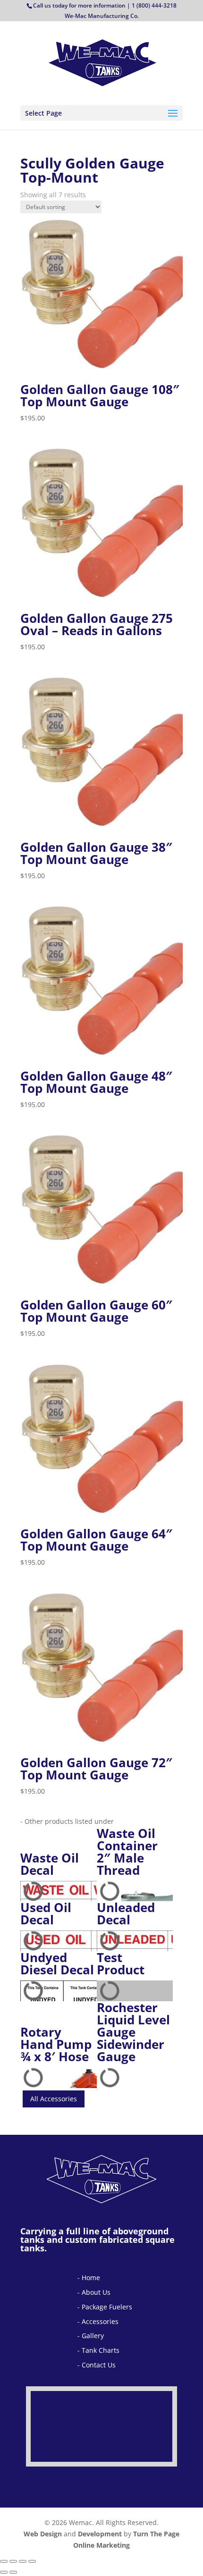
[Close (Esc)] (32, 2561)
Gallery (93, 2336)
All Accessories (54, 2099)
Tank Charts (101, 2350)
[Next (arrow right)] (13, 2572)
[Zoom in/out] (4, 2561)
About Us (96, 2292)
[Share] (23, 2561)
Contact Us (99, 2365)
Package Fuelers (107, 2307)
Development (100, 2534)
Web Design (43, 2534)
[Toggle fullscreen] (13, 2561)
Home (91, 2278)
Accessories (100, 2321)
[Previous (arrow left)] (4, 2572)
